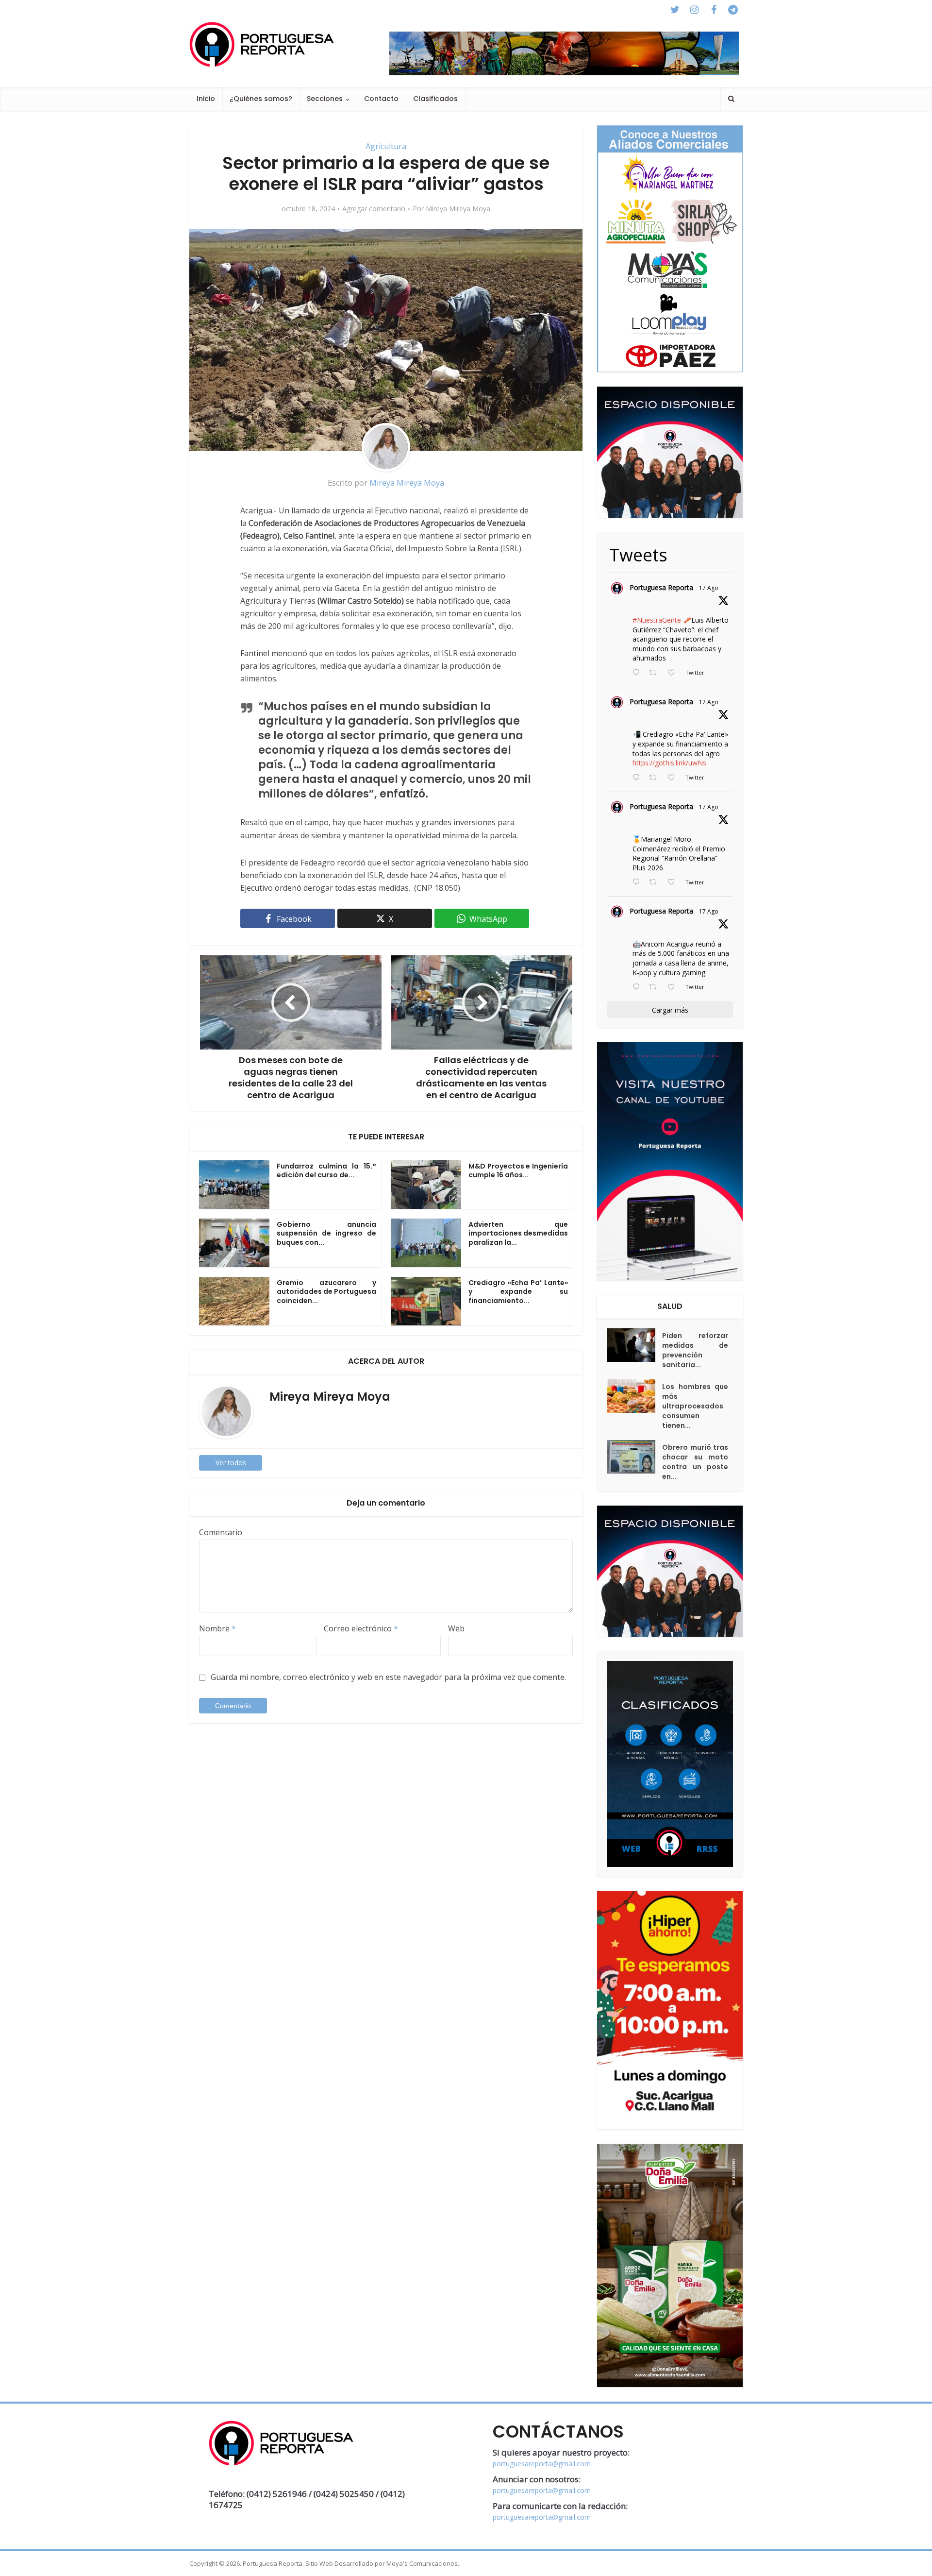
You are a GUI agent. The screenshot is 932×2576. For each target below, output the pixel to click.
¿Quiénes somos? (261, 99)
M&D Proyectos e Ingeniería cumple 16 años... (518, 1171)
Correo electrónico (361, 1628)
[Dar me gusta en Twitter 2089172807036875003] (674, 778)
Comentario (221, 1532)
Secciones (325, 99)
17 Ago (709, 588)
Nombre (217, 1628)
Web (456, 1628)
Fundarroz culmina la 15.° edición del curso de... (326, 1171)
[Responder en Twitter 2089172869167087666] (638, 673)
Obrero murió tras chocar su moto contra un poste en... (695, 1462)
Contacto (381, 99)
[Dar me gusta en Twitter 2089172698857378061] (674, 987)
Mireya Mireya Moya (458, 209)
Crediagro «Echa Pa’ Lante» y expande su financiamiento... (518, 1292)
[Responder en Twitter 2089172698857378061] (638, 987)
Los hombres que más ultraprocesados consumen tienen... (695, 1406)
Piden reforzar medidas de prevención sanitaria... (695, 1350)
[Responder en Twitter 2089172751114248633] (638, 882)
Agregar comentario (374, 209)
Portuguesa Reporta (661, 587)
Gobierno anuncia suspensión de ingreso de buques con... (326, 1234)
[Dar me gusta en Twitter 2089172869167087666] (674, 673)
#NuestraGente (657, 620)
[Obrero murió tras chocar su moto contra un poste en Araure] (634, 1457)
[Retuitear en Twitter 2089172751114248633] (656, 882)
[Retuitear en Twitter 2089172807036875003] (656, 778)
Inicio (206, 99)
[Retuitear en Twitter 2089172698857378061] (656, 987)
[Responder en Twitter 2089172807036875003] (638, 778)
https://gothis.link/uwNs (669, 763)
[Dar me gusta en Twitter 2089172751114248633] (674, 882)
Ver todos (231, 1463)
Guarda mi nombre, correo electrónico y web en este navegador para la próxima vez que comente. (388, 1677)
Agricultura (386, 146)
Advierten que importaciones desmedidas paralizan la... (518, 1234)
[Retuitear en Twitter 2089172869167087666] (656, 673)
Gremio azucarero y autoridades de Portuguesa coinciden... (326, 1292)
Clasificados (435, 99)
